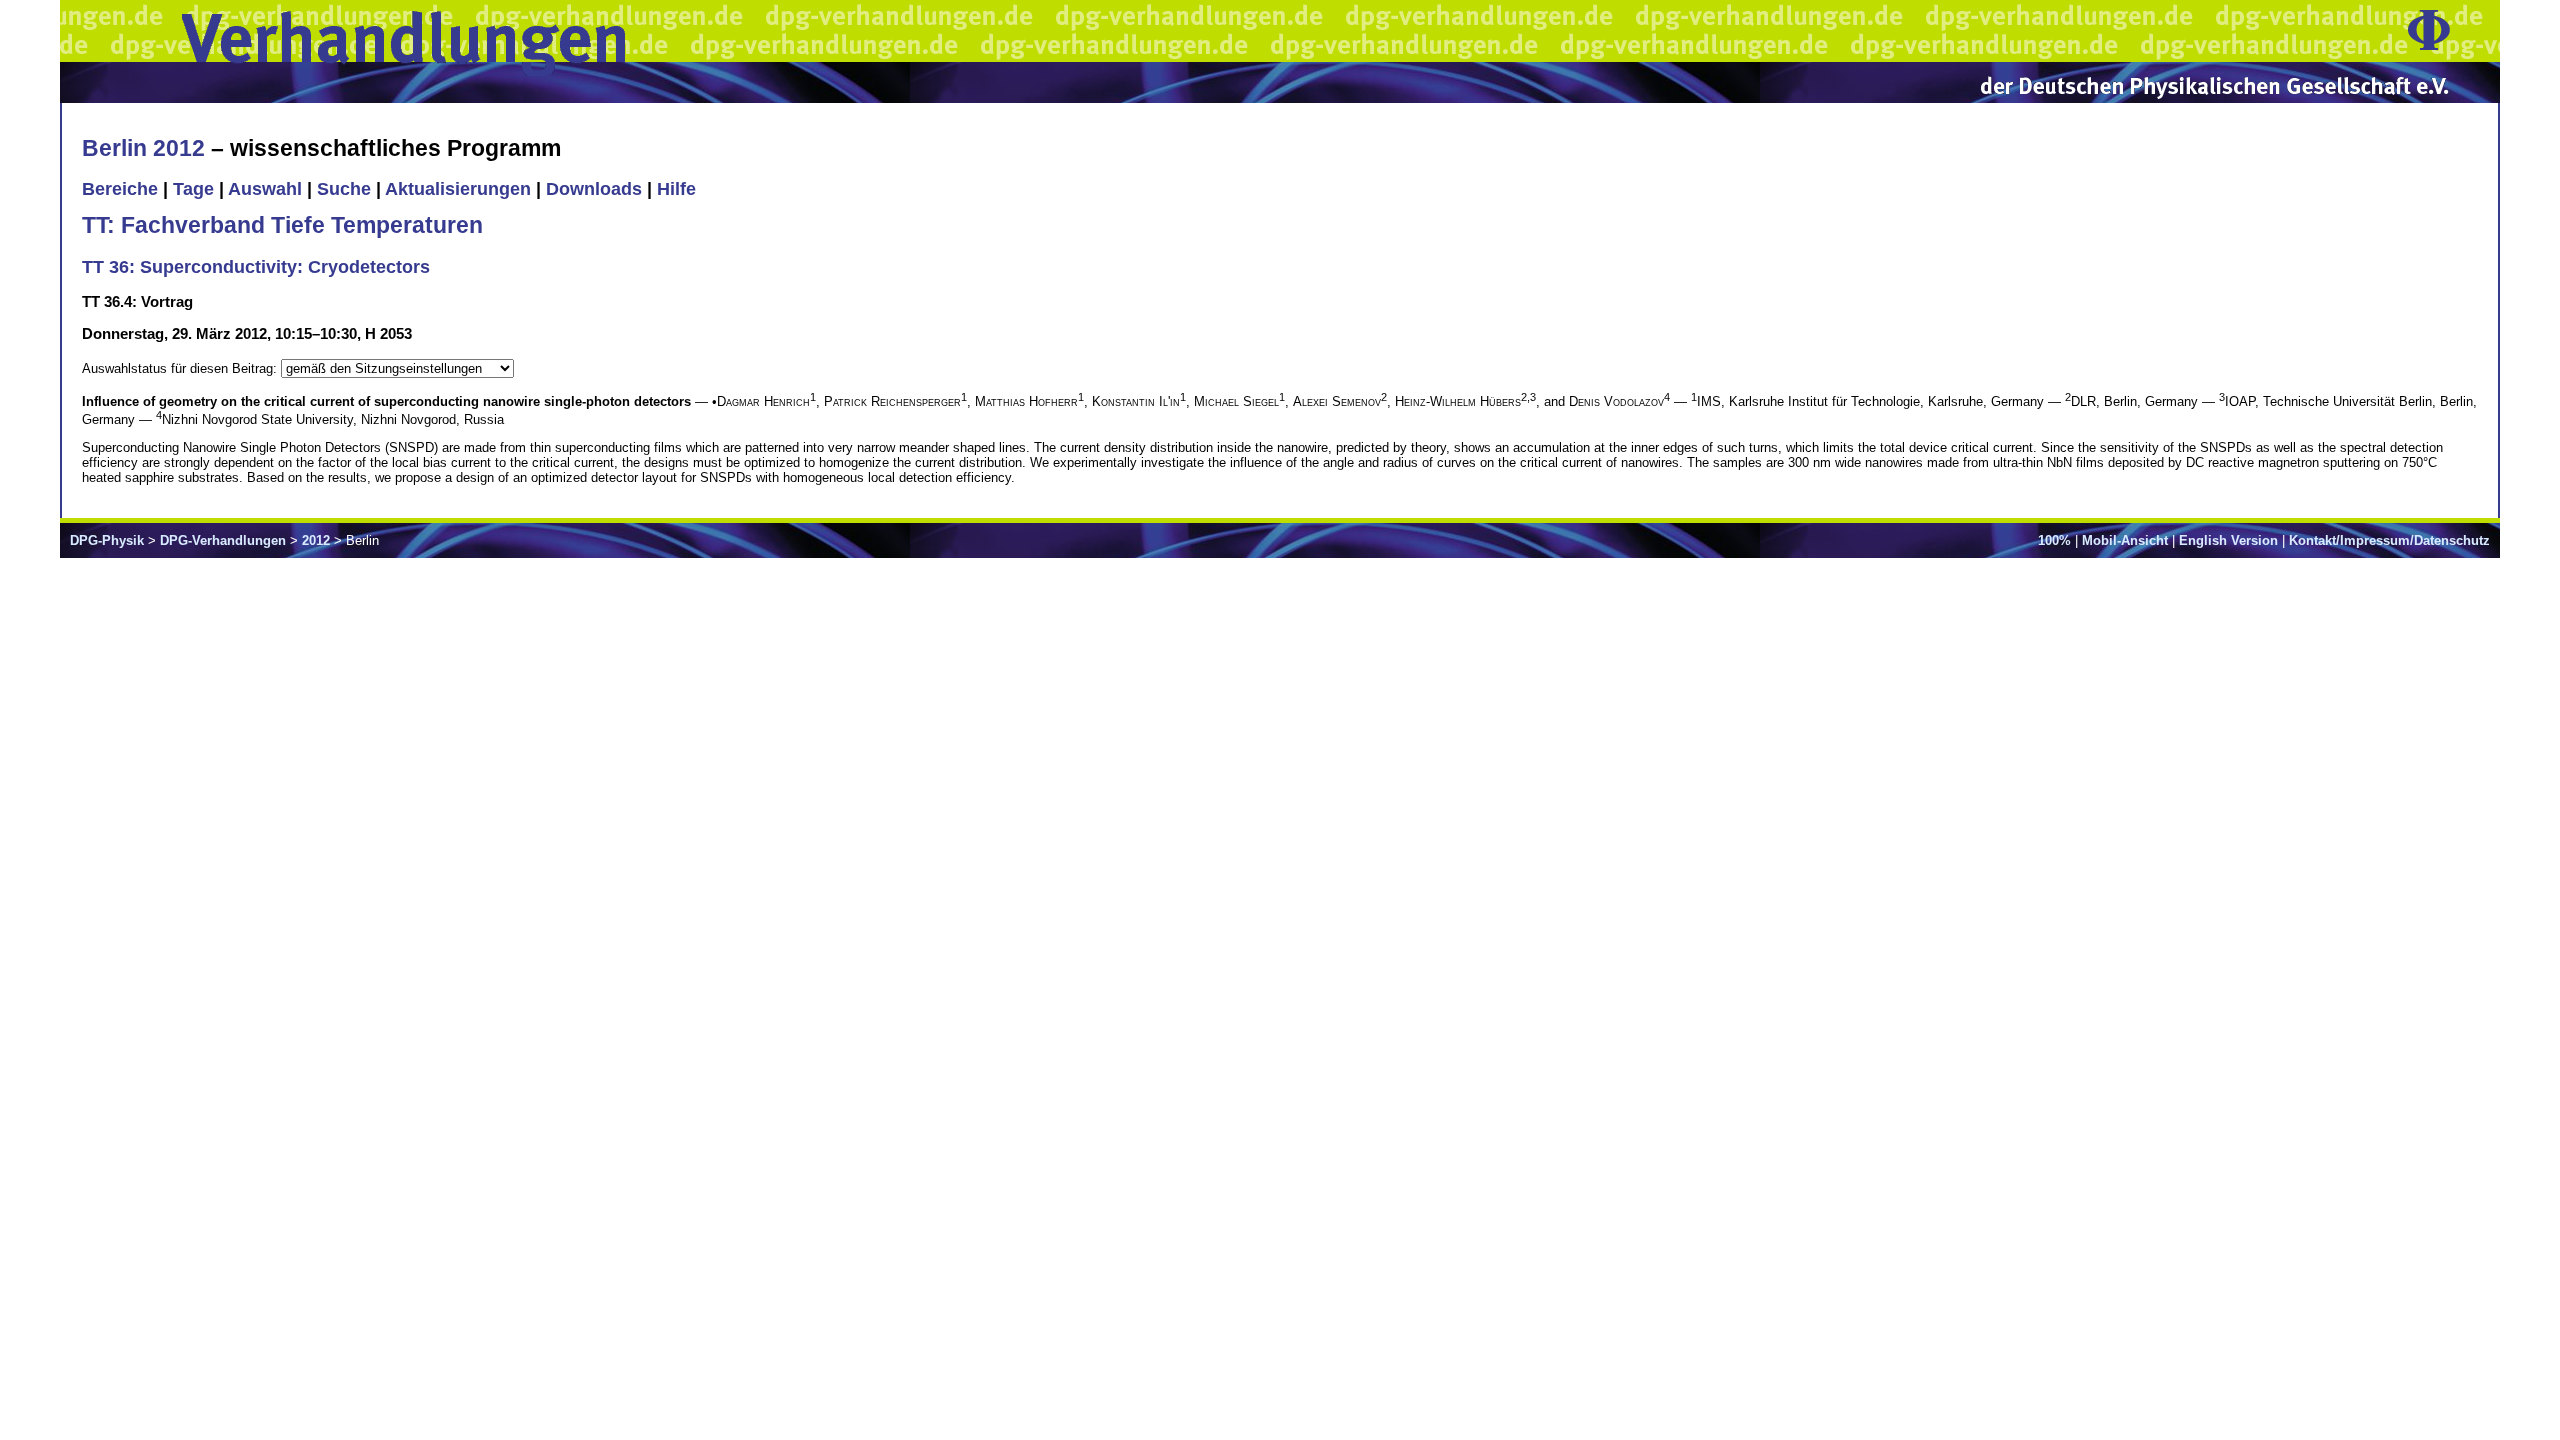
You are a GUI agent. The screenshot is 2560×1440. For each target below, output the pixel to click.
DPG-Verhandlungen (223, 540)
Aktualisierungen (458, 189)
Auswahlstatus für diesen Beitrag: (181, 368)
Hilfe (676, 189)
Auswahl (265, 189)
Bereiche (120, 189)
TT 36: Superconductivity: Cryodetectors (256, 267)
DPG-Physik (107, 540)
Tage (193, 189)
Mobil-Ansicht (2125, 540)
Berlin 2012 (143, 148)
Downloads (594, 189)
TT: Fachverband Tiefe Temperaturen (282, 225)
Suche (344, 189)
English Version (2228, 540)
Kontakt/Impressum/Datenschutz (2389, 540)
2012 (316, 540)
